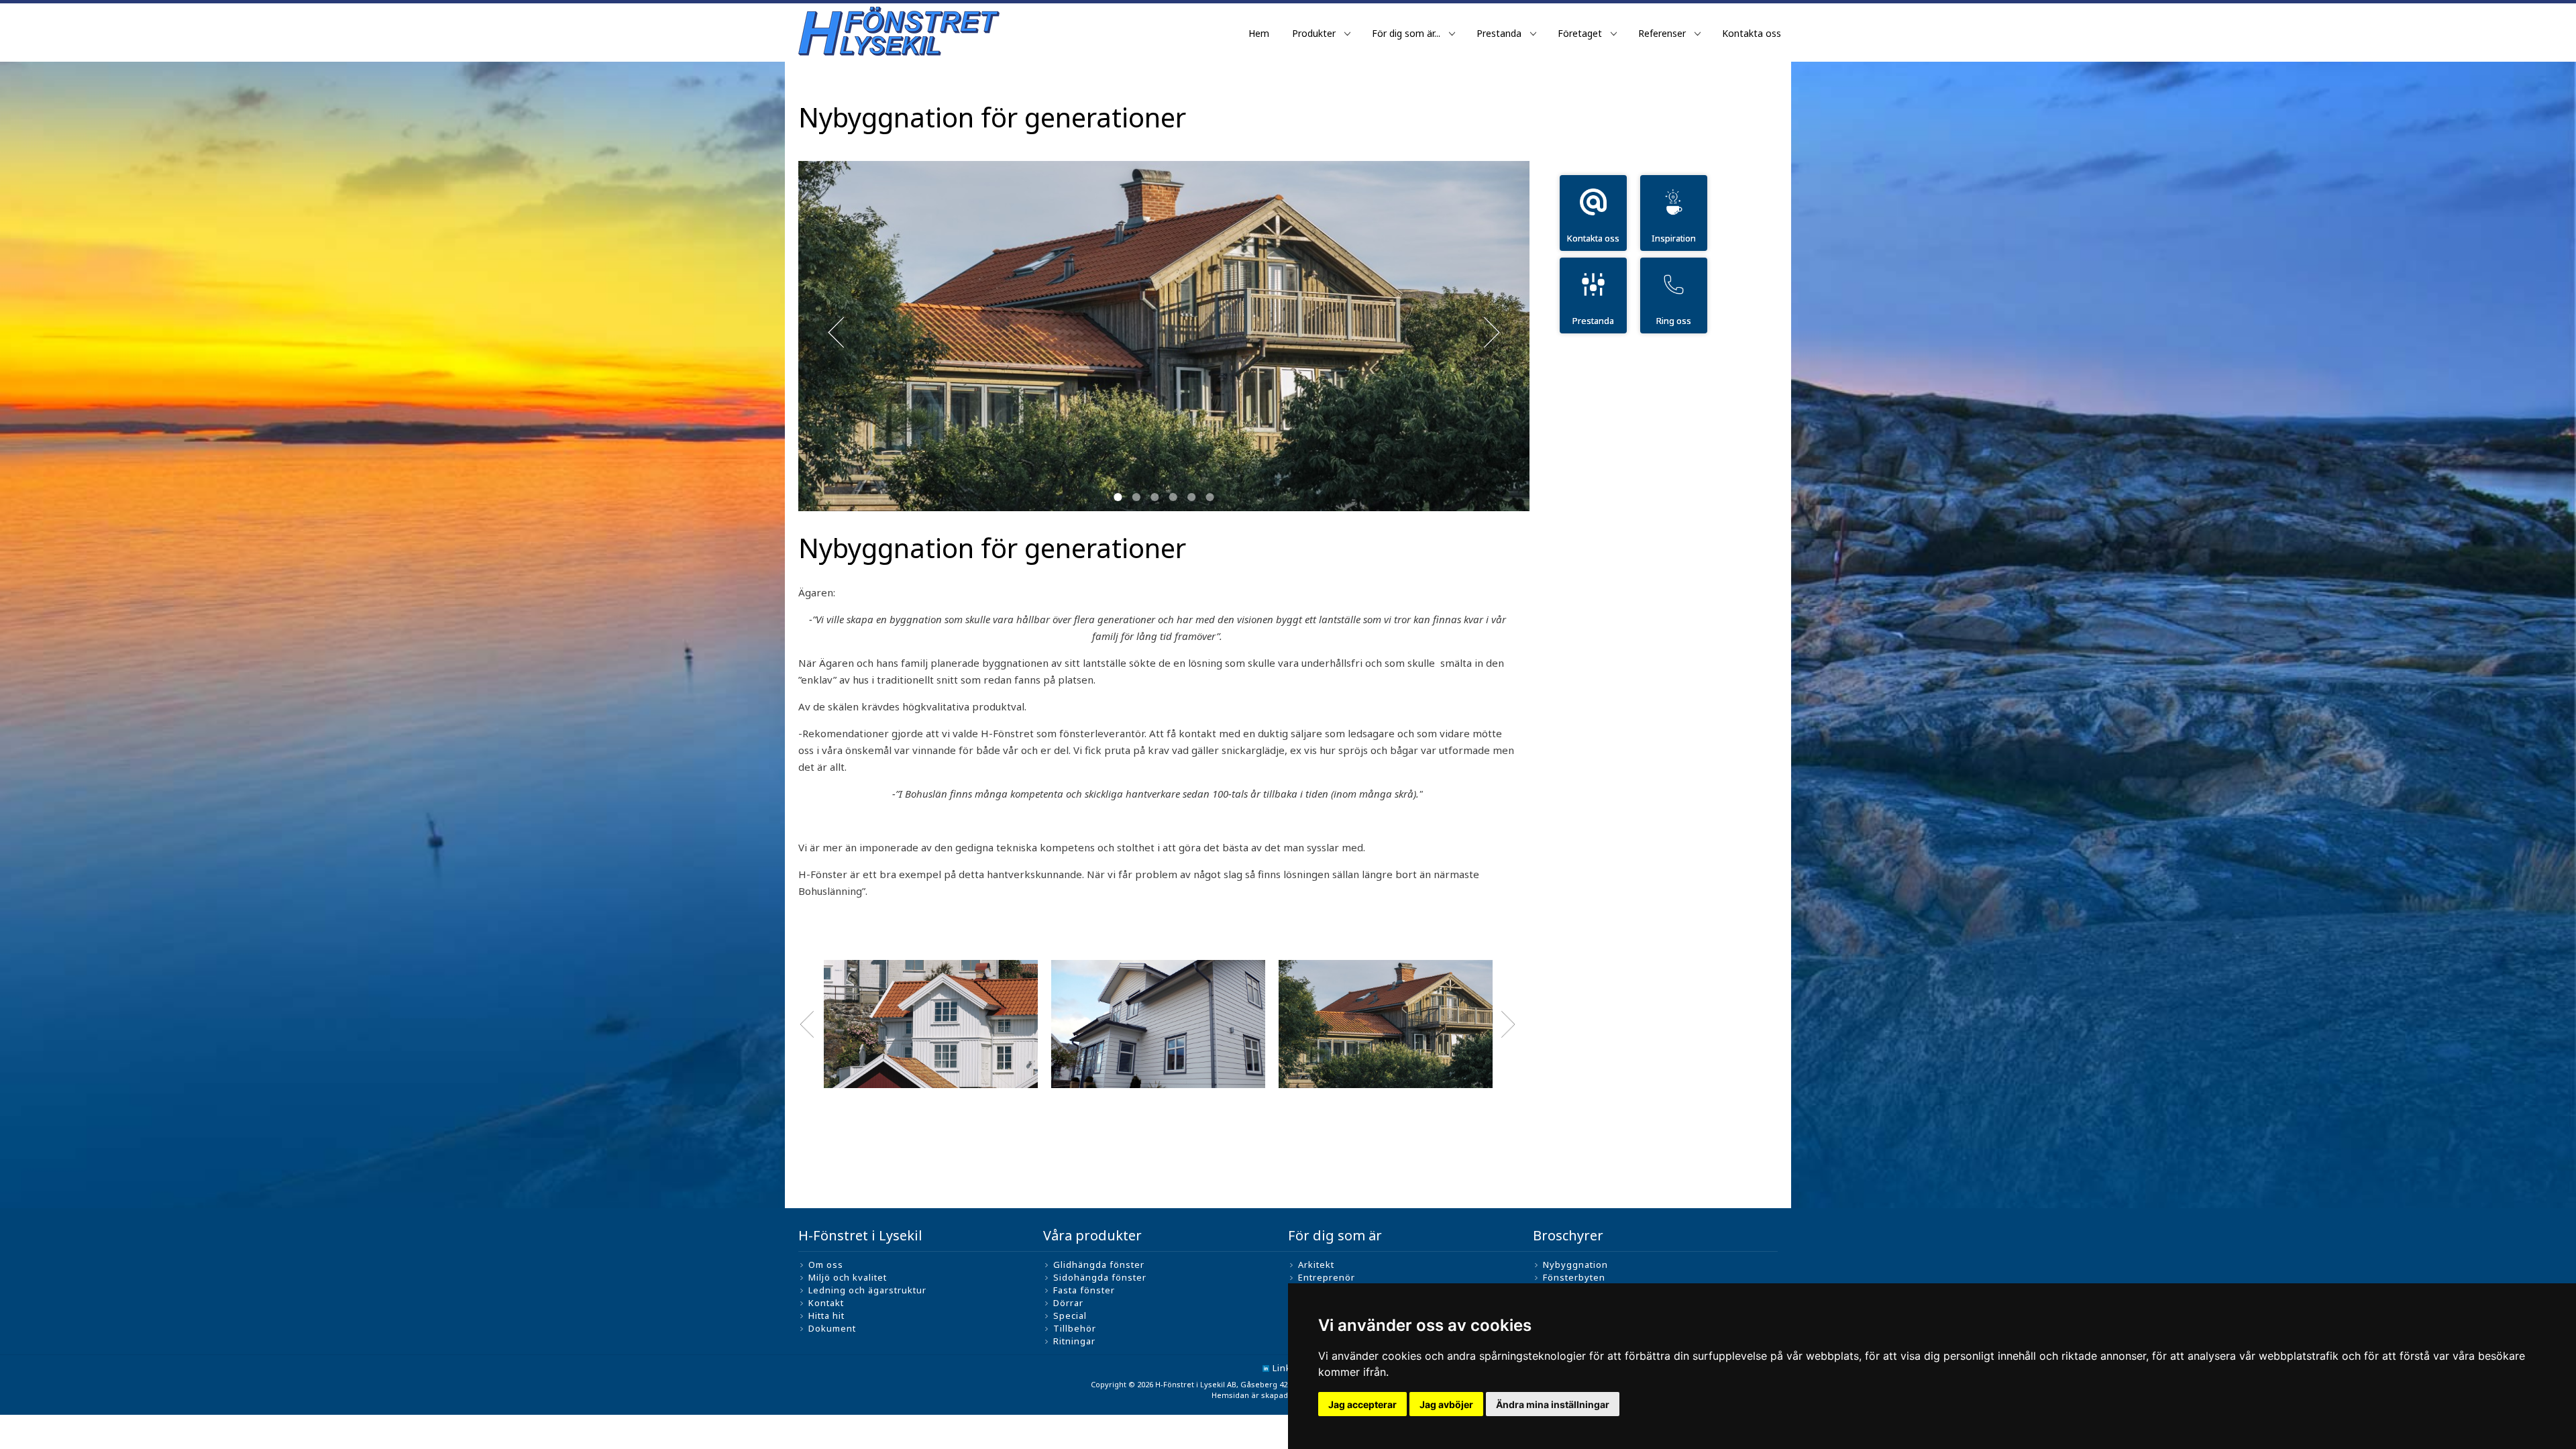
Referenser (1662, 33)
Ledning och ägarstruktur (867, 1290)
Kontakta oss (1752, 33)
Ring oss (1674, 321)
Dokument (832, 1328)
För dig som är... (1406, 33)
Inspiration (1674, 238)
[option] (931, 1024)
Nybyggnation (1575, 1265)
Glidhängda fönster (1099, 1265)
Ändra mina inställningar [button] (1553, 1404)
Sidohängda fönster (1100, 1277)
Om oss (826, 1265)
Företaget (1580, 33)
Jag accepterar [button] (1362, 1404)
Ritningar (1074, 1341)
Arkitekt (1316, 1265)
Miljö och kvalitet (848, 1277)
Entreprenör (1327, 1277)
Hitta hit (826, 1316)
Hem (1259, 33)
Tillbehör (1075, 1328)
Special (1070, 1316)
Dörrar (1068, 1303)
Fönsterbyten (1574, 1277)
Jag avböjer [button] (1446, 1404)
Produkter (1314, 33)
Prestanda (1499, 33)
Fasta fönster (1084, 1290)
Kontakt (826, 1303)
